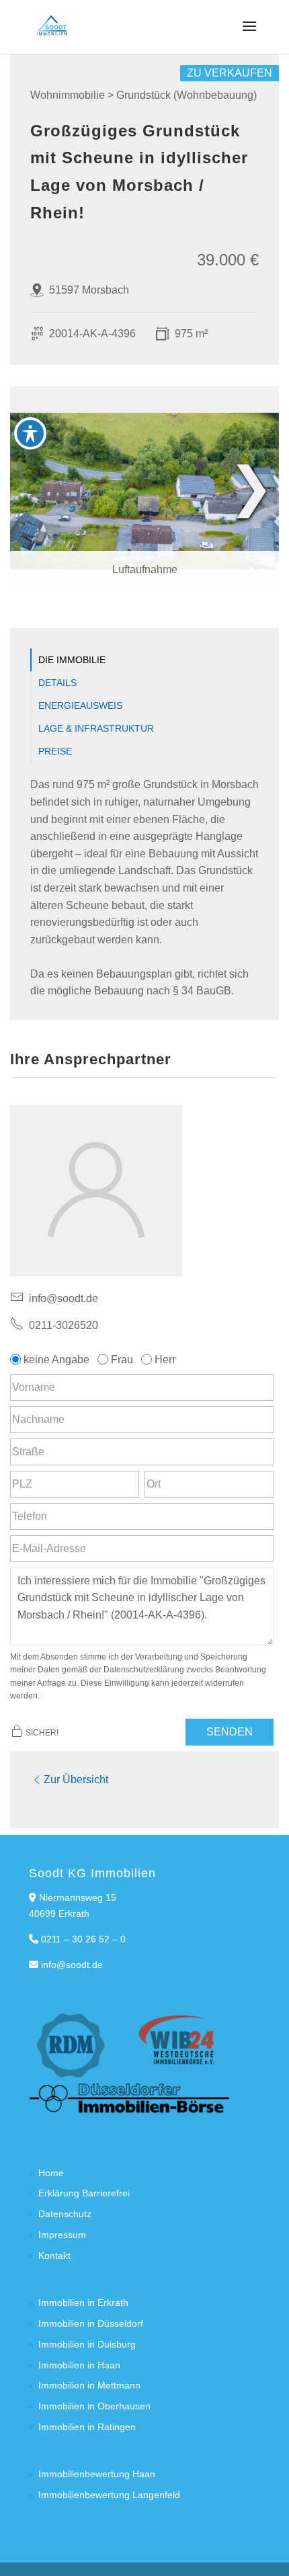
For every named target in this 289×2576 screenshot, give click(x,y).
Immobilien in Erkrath (83, 2303)
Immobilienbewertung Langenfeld (109, 2495)
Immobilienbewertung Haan (97, 2474)
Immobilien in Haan (79, 2365)
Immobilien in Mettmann (89, 2385)
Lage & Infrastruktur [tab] (96, 728)
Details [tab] (57, 683)
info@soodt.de (72, 1965)
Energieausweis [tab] (80, 705)
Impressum (62, 2235)
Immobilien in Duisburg (87, 2344)
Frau (122, 1360)
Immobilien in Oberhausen (94, 2406)
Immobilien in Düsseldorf (91, 2323)
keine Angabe (56, 1360)
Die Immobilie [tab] (72, 660)
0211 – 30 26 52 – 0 (83, 1939)
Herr (165, 1360)
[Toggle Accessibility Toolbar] (30, 433)
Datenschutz (65, 2214)
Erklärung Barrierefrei (84, 2193)
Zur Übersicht (76, 1779)
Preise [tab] (55, 751)
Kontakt (54, 2256)
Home (51, 2173)
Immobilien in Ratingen (87, 2427)
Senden (230, 1732)
